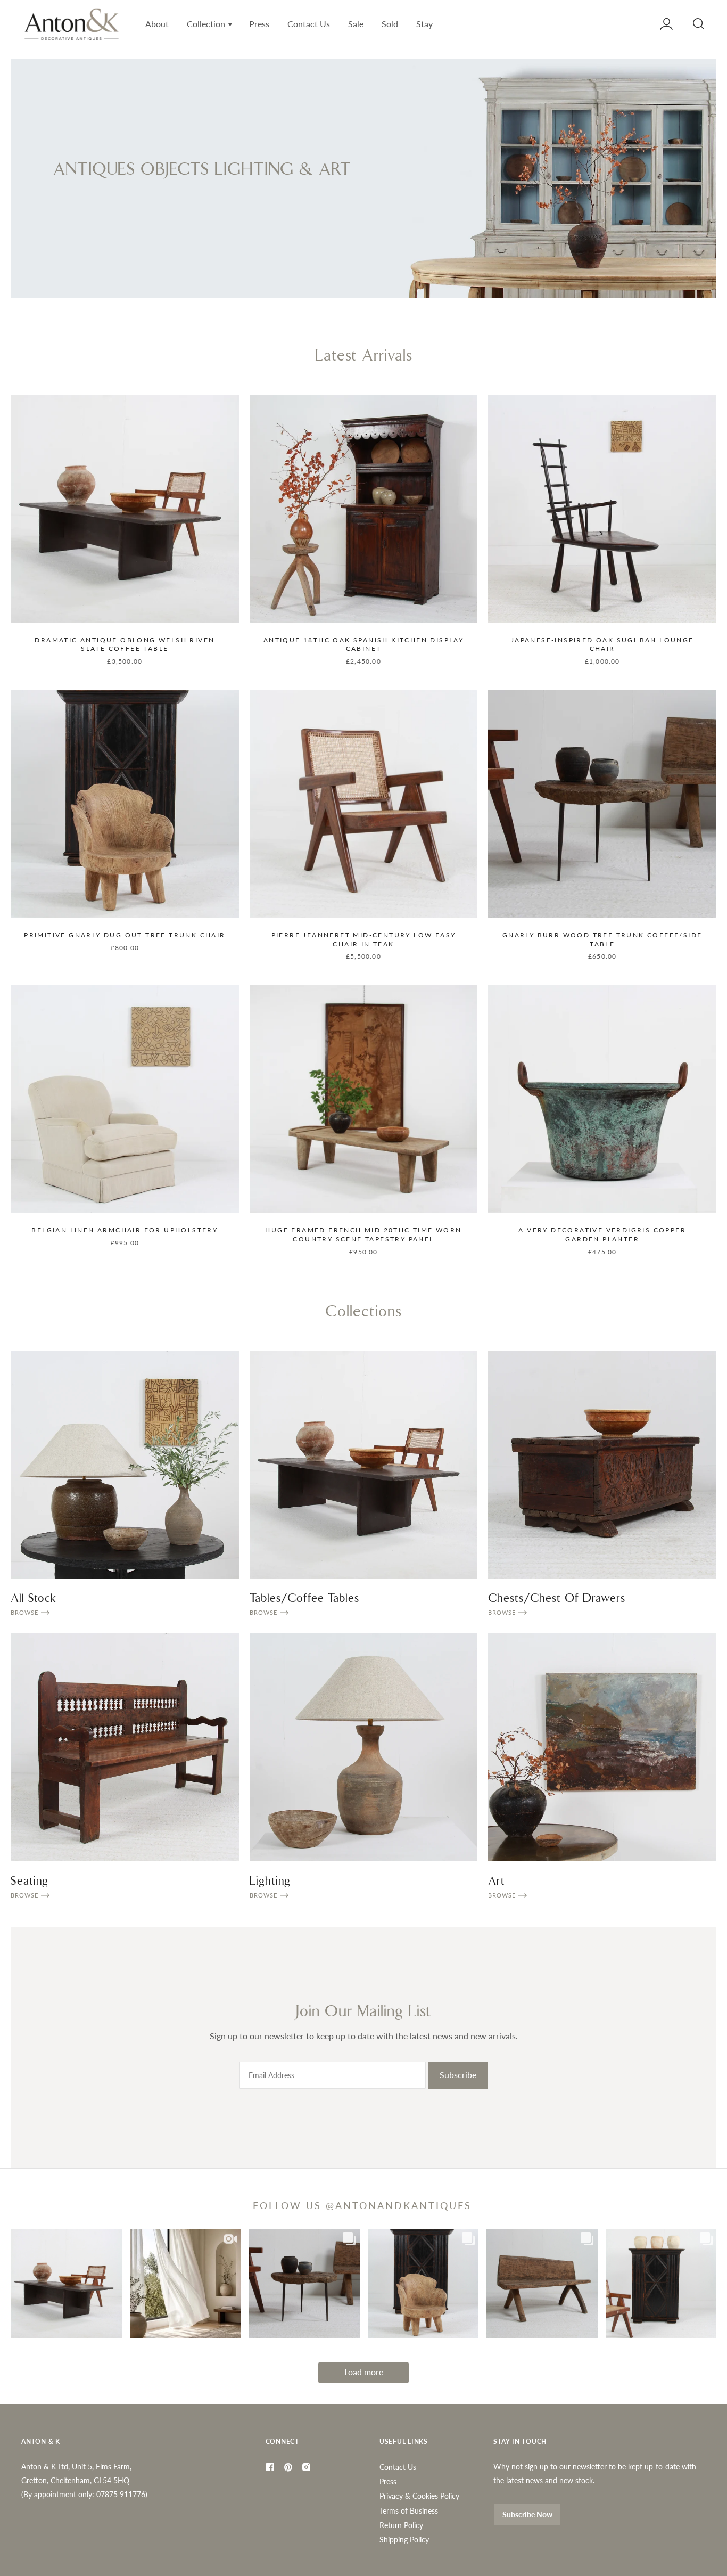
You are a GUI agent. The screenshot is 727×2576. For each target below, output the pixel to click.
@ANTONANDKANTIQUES (399, 2205)
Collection (207, 24)
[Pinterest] (290, 2467)
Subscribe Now (527, 2514)
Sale (356, 24)
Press (259, 24)
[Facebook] (271, 2467)
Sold (390, 24)
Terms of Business (409, 2511)
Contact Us (309, 24)
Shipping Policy (404, 2540)
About (157, 24)
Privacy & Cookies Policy (419, 2496)
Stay (424, 24)
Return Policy (401, 2525)
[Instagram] (308, 2467)
